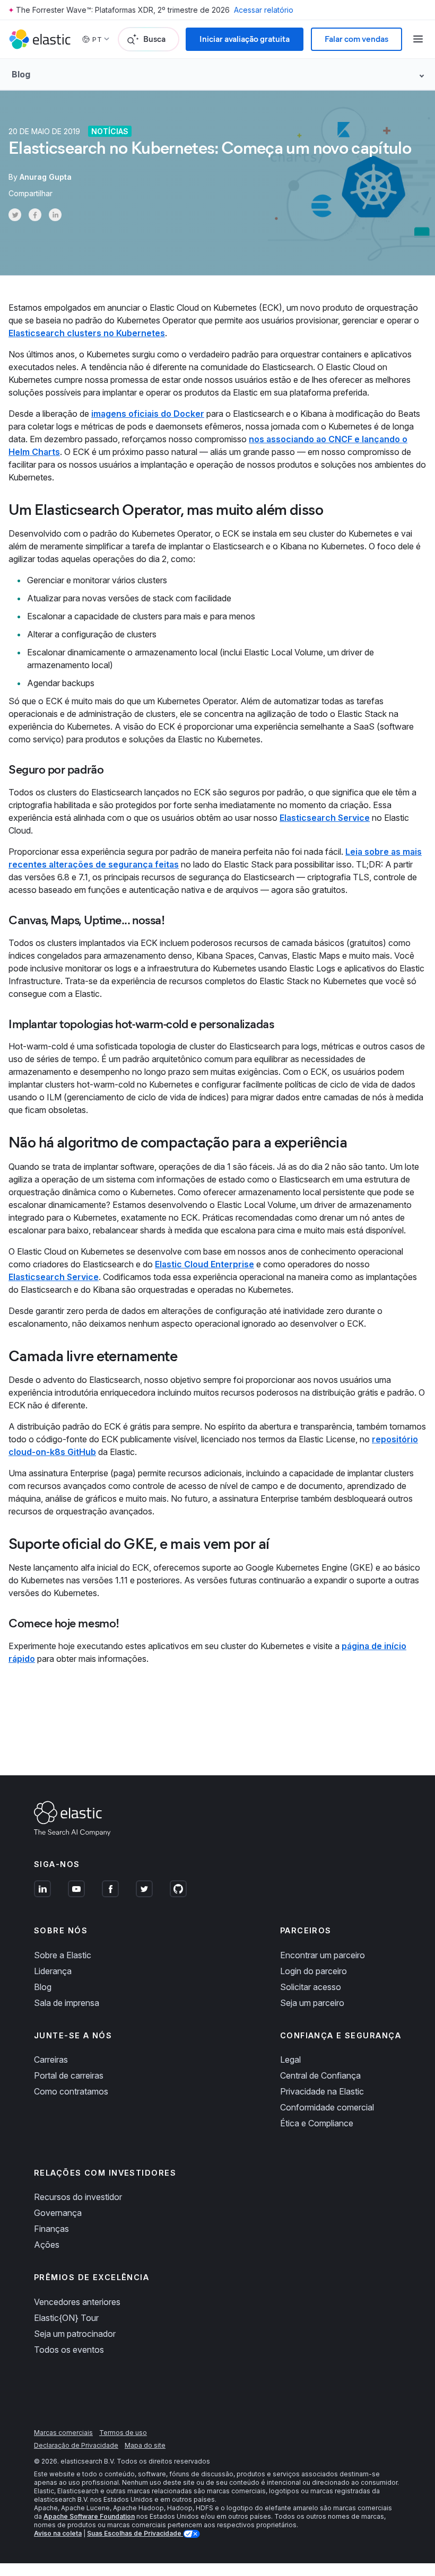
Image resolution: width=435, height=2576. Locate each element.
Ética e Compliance (317, 2123)
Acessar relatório (264, 10)
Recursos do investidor (78, 2197)
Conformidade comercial (327, 2107)
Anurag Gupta (46, 177)
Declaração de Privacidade (76, 2445)
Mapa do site (145, 2445)
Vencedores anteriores (77, 2302)
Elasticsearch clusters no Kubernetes (87, 333)
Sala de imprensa (67, 2003)
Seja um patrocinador (75, 2334)
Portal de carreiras (69, 2075)
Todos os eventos (69, 2350)
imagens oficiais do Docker (148, 414)
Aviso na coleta (58, 2533)
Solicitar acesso (311, 1987)
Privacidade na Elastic (322, 2091)
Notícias (110, 131)
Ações (47, 2245)
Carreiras (51, 2060)
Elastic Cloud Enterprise (205, 1264)
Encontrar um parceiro (323, 1955)
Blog (43, 1987)
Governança (58, 2213)
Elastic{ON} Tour (66, 2318)
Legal (290, 2060)
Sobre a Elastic (63, 1955)
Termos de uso (123, 2433)
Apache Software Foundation (89, 2516)
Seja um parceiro (312, 2003)
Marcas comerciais (63, 2433)
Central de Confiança (320, 2075)
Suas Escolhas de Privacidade (135, 2533)
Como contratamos (71, 2091)
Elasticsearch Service (325, 818)
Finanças (51, 2229)
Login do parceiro (314, 1971)
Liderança (53, 1971)
